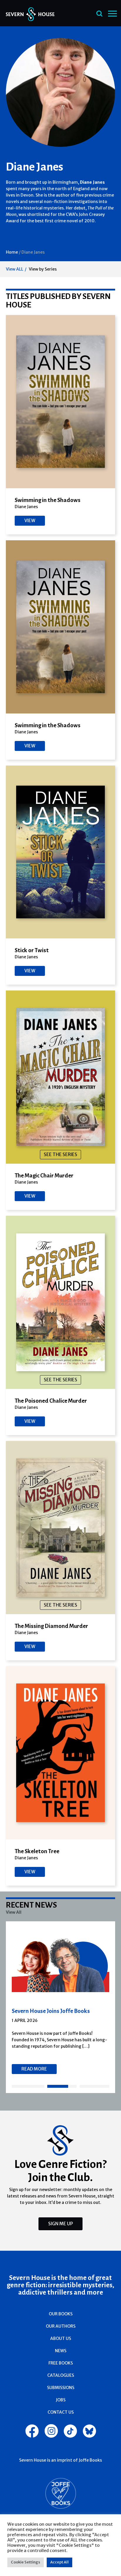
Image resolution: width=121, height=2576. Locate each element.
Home (12, 252)
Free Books (61, 2363)
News (61, 2351)
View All (14, 1912)
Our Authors (61, 2326)
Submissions (61, 2388)
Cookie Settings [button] (26, 2562)
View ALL (15, 269)
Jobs (61, 2400)
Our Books (61, 2314)
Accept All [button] (59, 2562)
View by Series (43, 269)
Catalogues (61, 2375)
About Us (61, 2338)
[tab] (28, 2086)
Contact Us (61, 2412)
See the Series (60, 1154)
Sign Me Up (60, 2224)
